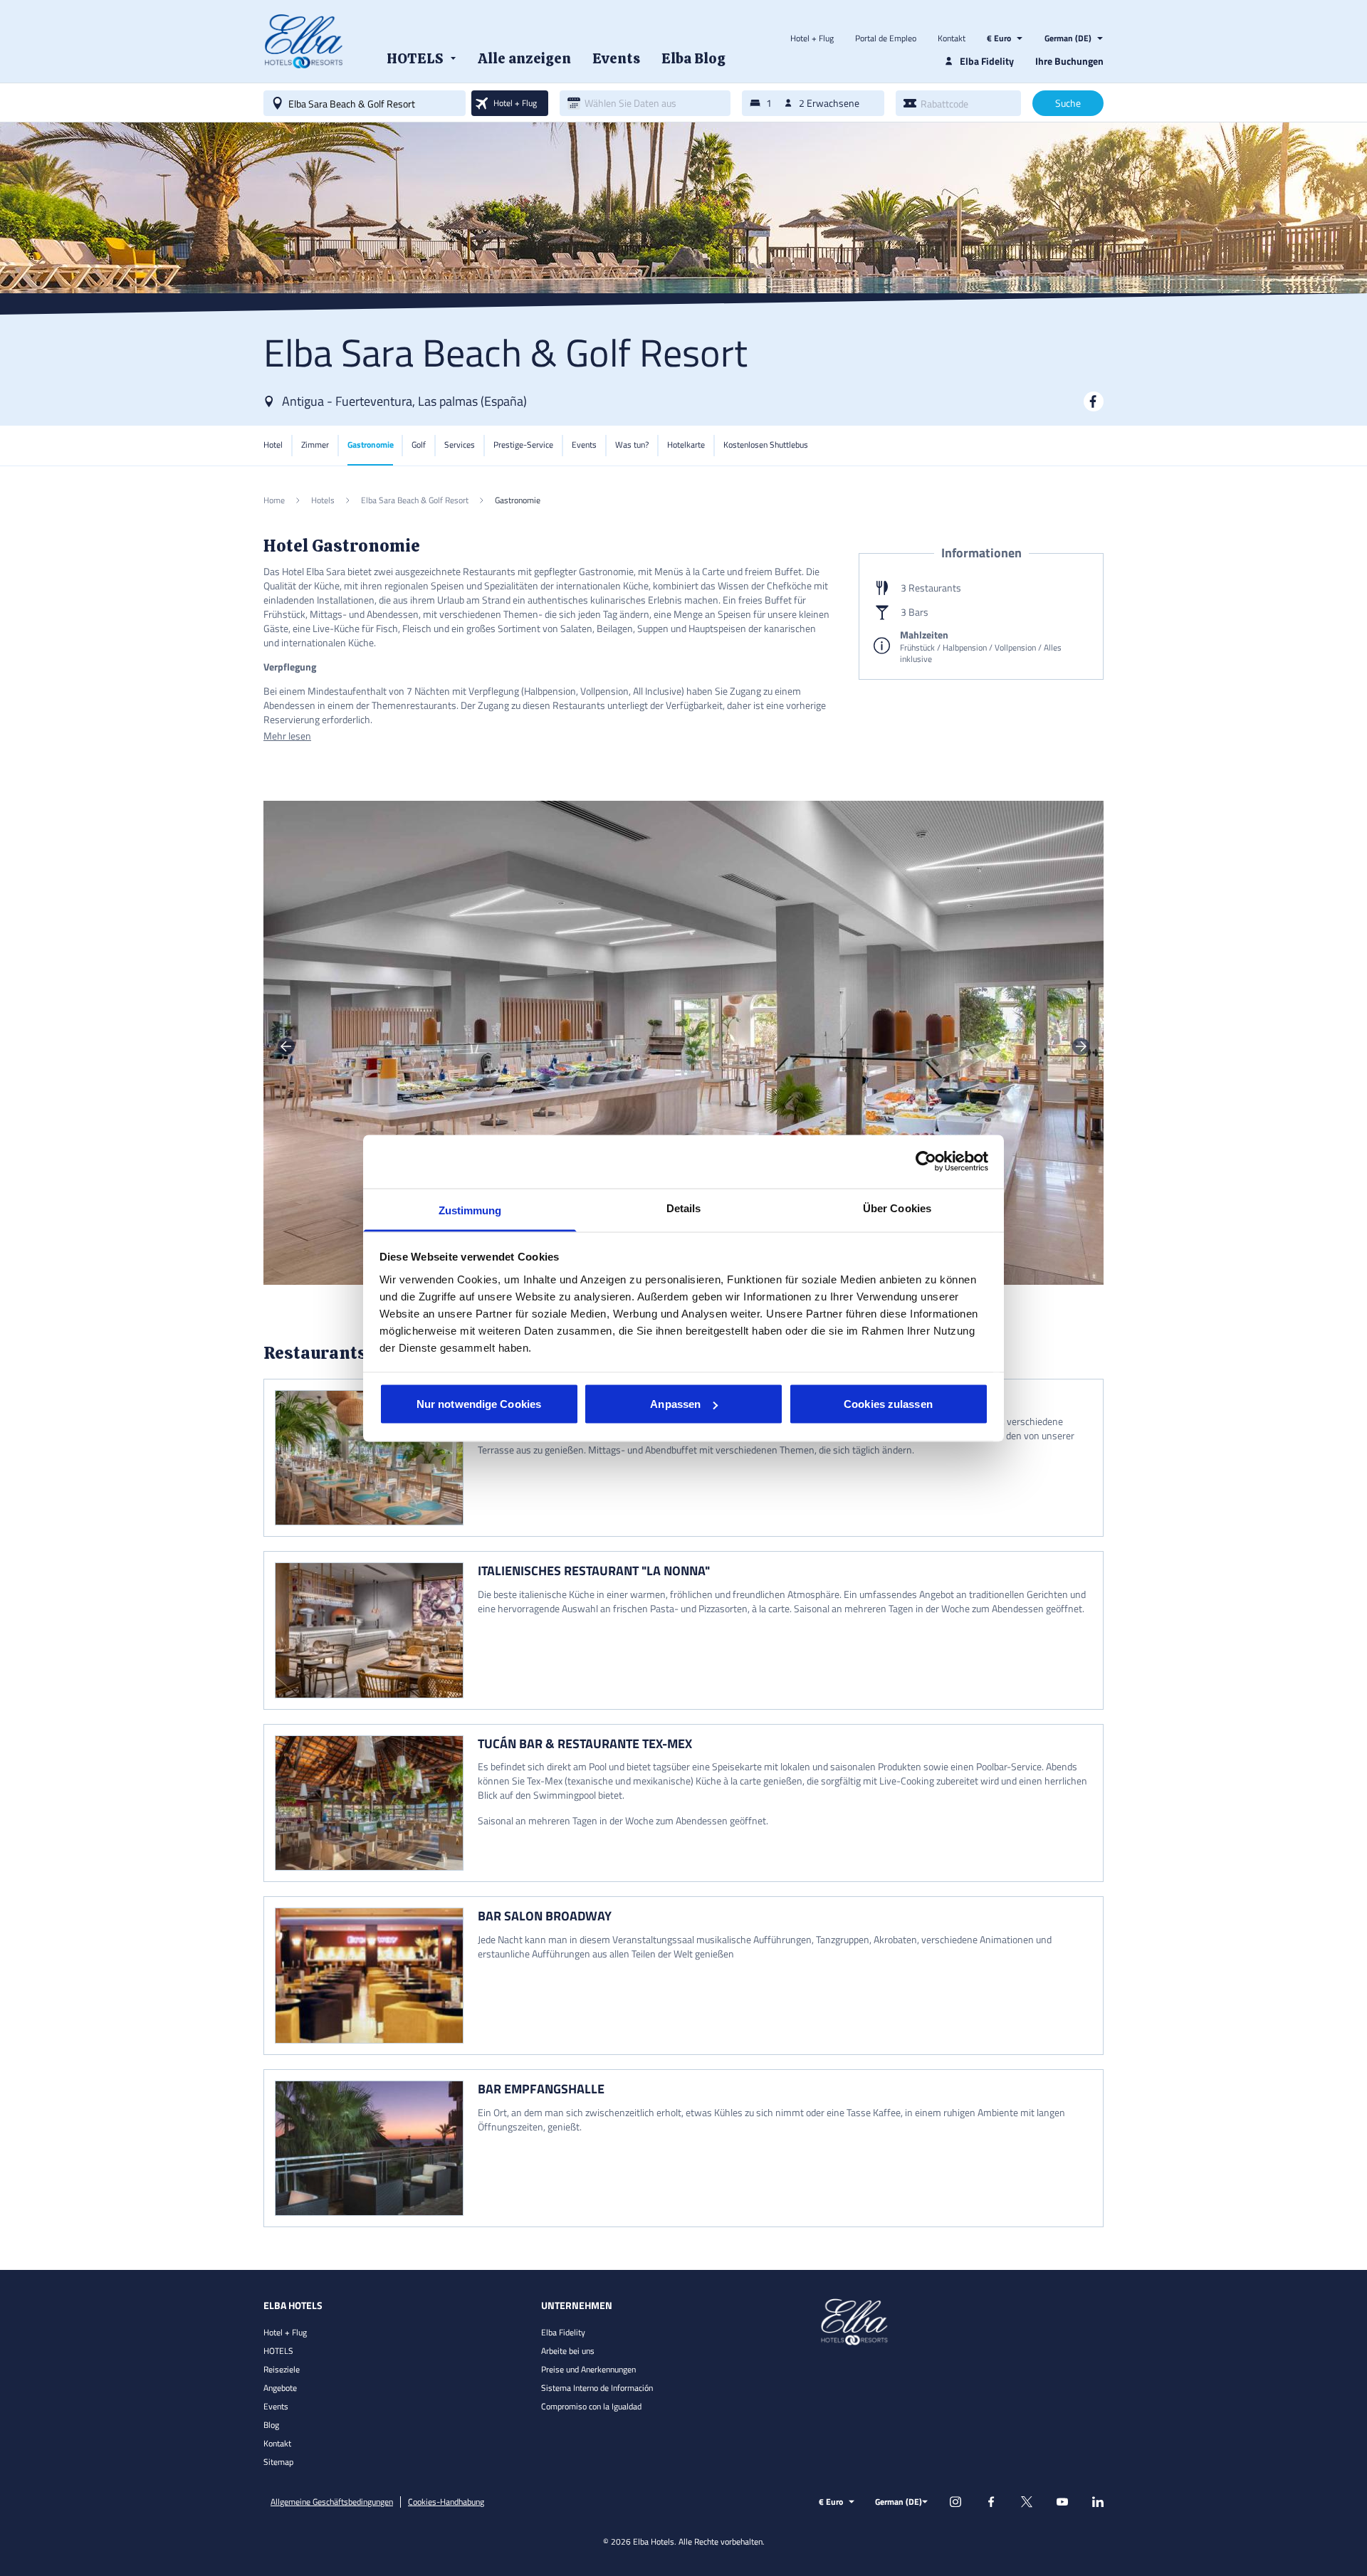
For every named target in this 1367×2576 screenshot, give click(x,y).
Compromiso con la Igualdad (591, 2406)
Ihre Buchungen (1069, 61)
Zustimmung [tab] (470, 1210)
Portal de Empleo (886, 38)
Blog (271, 2425)
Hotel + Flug (812, 38)
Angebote (280, 2388)
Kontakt (952, 38)
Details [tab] (684, 1208)
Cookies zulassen (888, 1404)
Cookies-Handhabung (446, 2502)
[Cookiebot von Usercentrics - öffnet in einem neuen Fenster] (926, 1162)
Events (276, 2406)
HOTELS (278, 2351)
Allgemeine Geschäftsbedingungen (332, 2502)
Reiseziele (282, 2369)
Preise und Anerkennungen (588, 2369)
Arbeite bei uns (568, 2351)
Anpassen (675, 1404)
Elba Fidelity (563, 2332)
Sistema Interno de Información (597, 2388)
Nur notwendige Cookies (479, 1404)
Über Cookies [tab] (897, 1208)
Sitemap (278, 2462)
